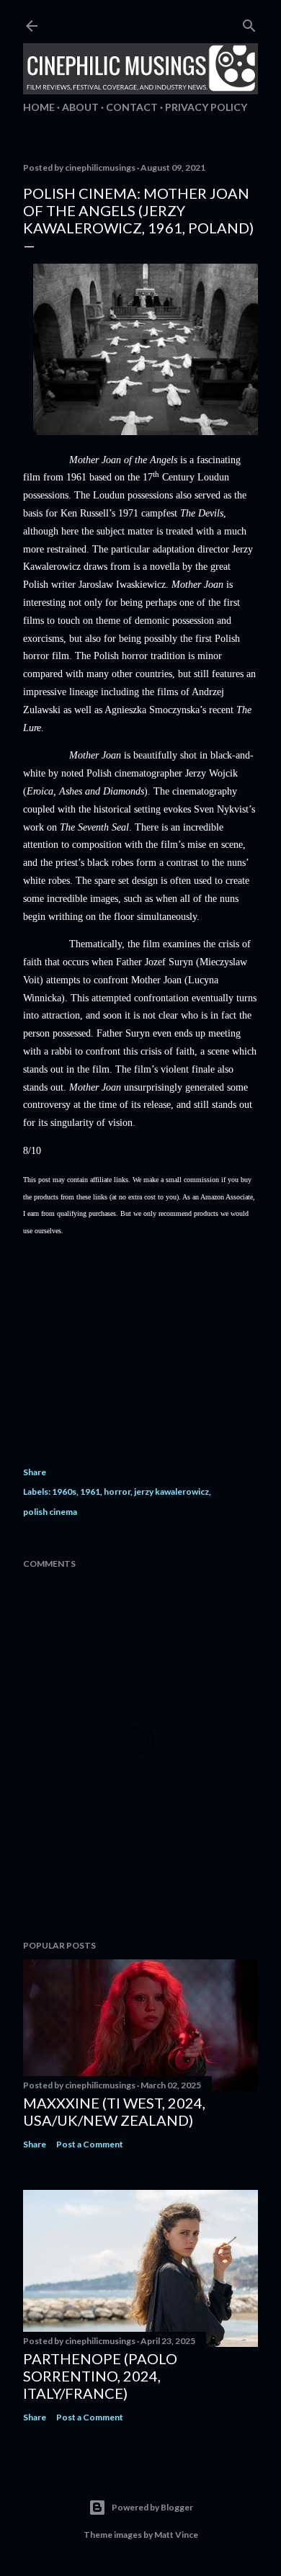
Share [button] (35, 1472)
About (80, 107)
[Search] (249, 23)
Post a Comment (90, 2144)
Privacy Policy (206, 107)
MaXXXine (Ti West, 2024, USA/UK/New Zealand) (114, 2111)
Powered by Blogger (152, 2507)
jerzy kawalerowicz (171, 1492)
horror (117, 1492)
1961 (90, 1492)
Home (39, 107)
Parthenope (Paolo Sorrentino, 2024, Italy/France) (100, 2376)
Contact (132, 107)
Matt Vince (176, 2535)
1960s (64, 1492)
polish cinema (50, 1512)
